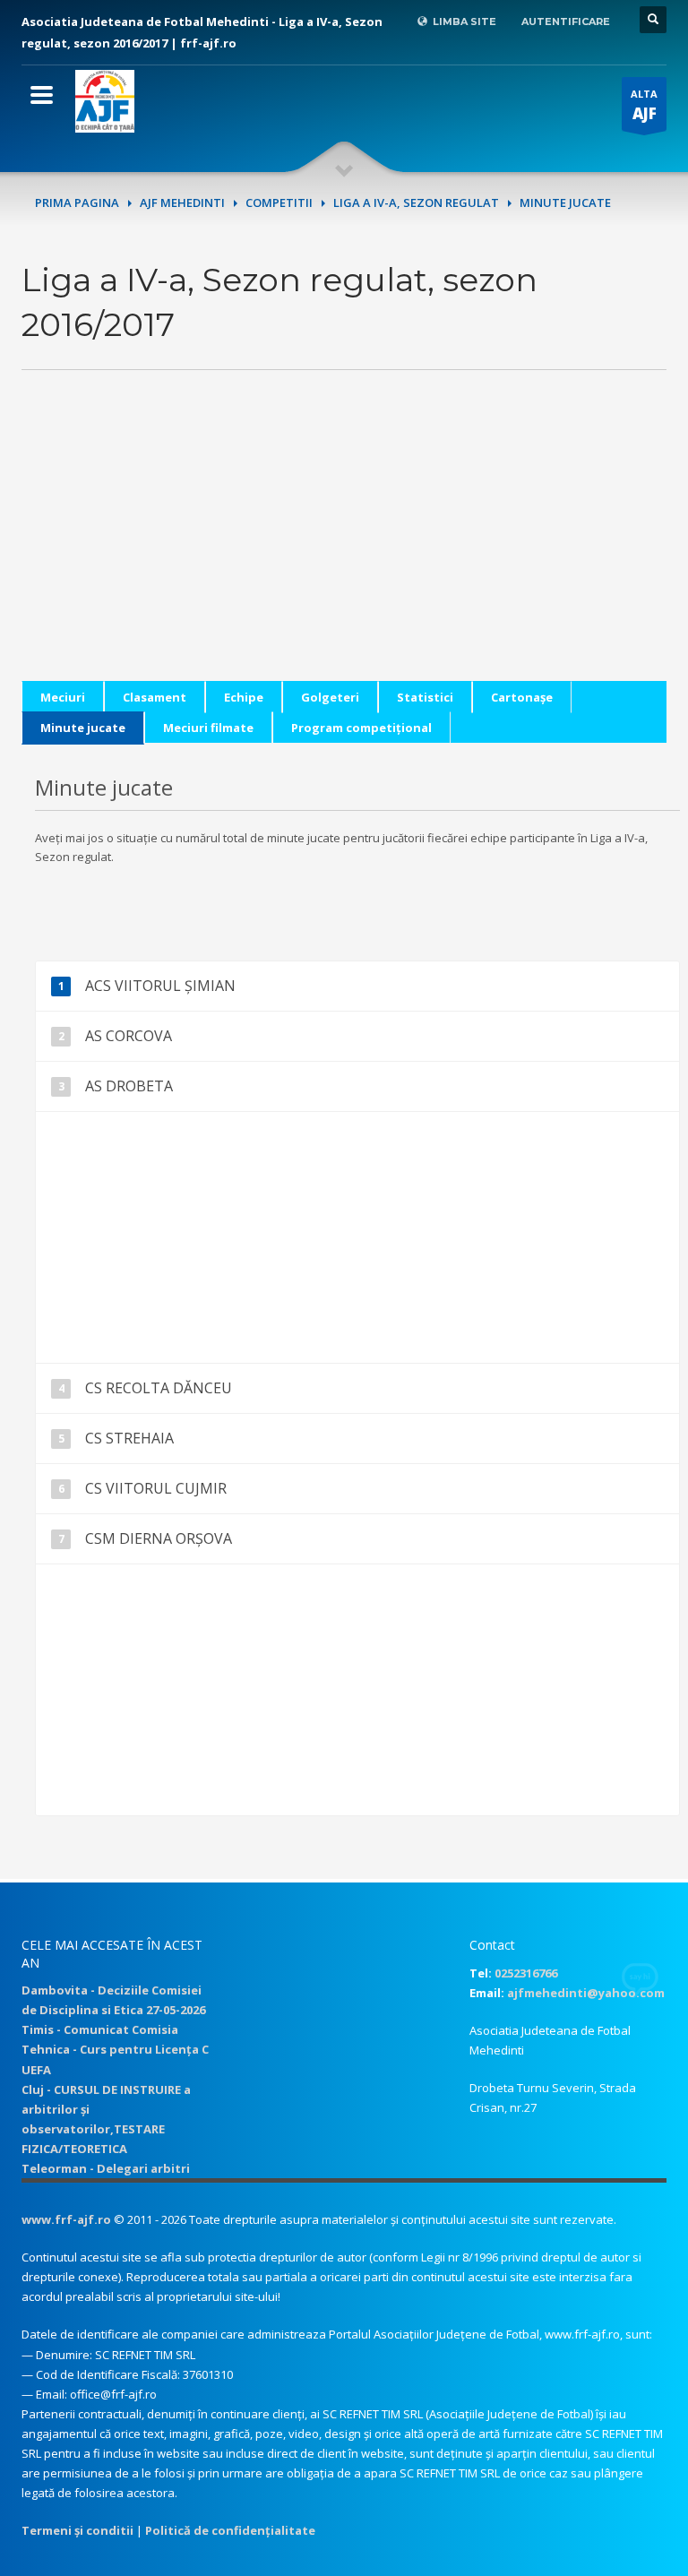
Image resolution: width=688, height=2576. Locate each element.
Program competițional (361, 728)
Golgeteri (330, 697)
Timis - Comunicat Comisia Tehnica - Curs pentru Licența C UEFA (115, 2049)
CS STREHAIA (129, 1438)
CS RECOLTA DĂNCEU (159, 1388)
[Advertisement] (344, 556)
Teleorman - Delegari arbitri (106, 2168)
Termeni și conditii (77, 2530)
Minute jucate (83, 728)
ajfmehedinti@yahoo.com (586, 1993)
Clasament (155, 697)
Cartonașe (522, 697)
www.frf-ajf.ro (66, 2219)
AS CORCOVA (129, 1036)
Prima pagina (77, 202)
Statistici (425, 697)
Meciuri (63, 697)
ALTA (644, 105)
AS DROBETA (129, 1086)
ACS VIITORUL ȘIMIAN (160, 986)
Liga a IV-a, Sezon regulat (416, 202)
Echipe (244, 697)
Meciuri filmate (208, 728)
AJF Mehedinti (182, 202)
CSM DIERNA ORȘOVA (159, 1538)
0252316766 (526, 1973)
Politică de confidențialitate (230, 2530)
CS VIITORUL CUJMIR (156, 1488)
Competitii (279, 202)
